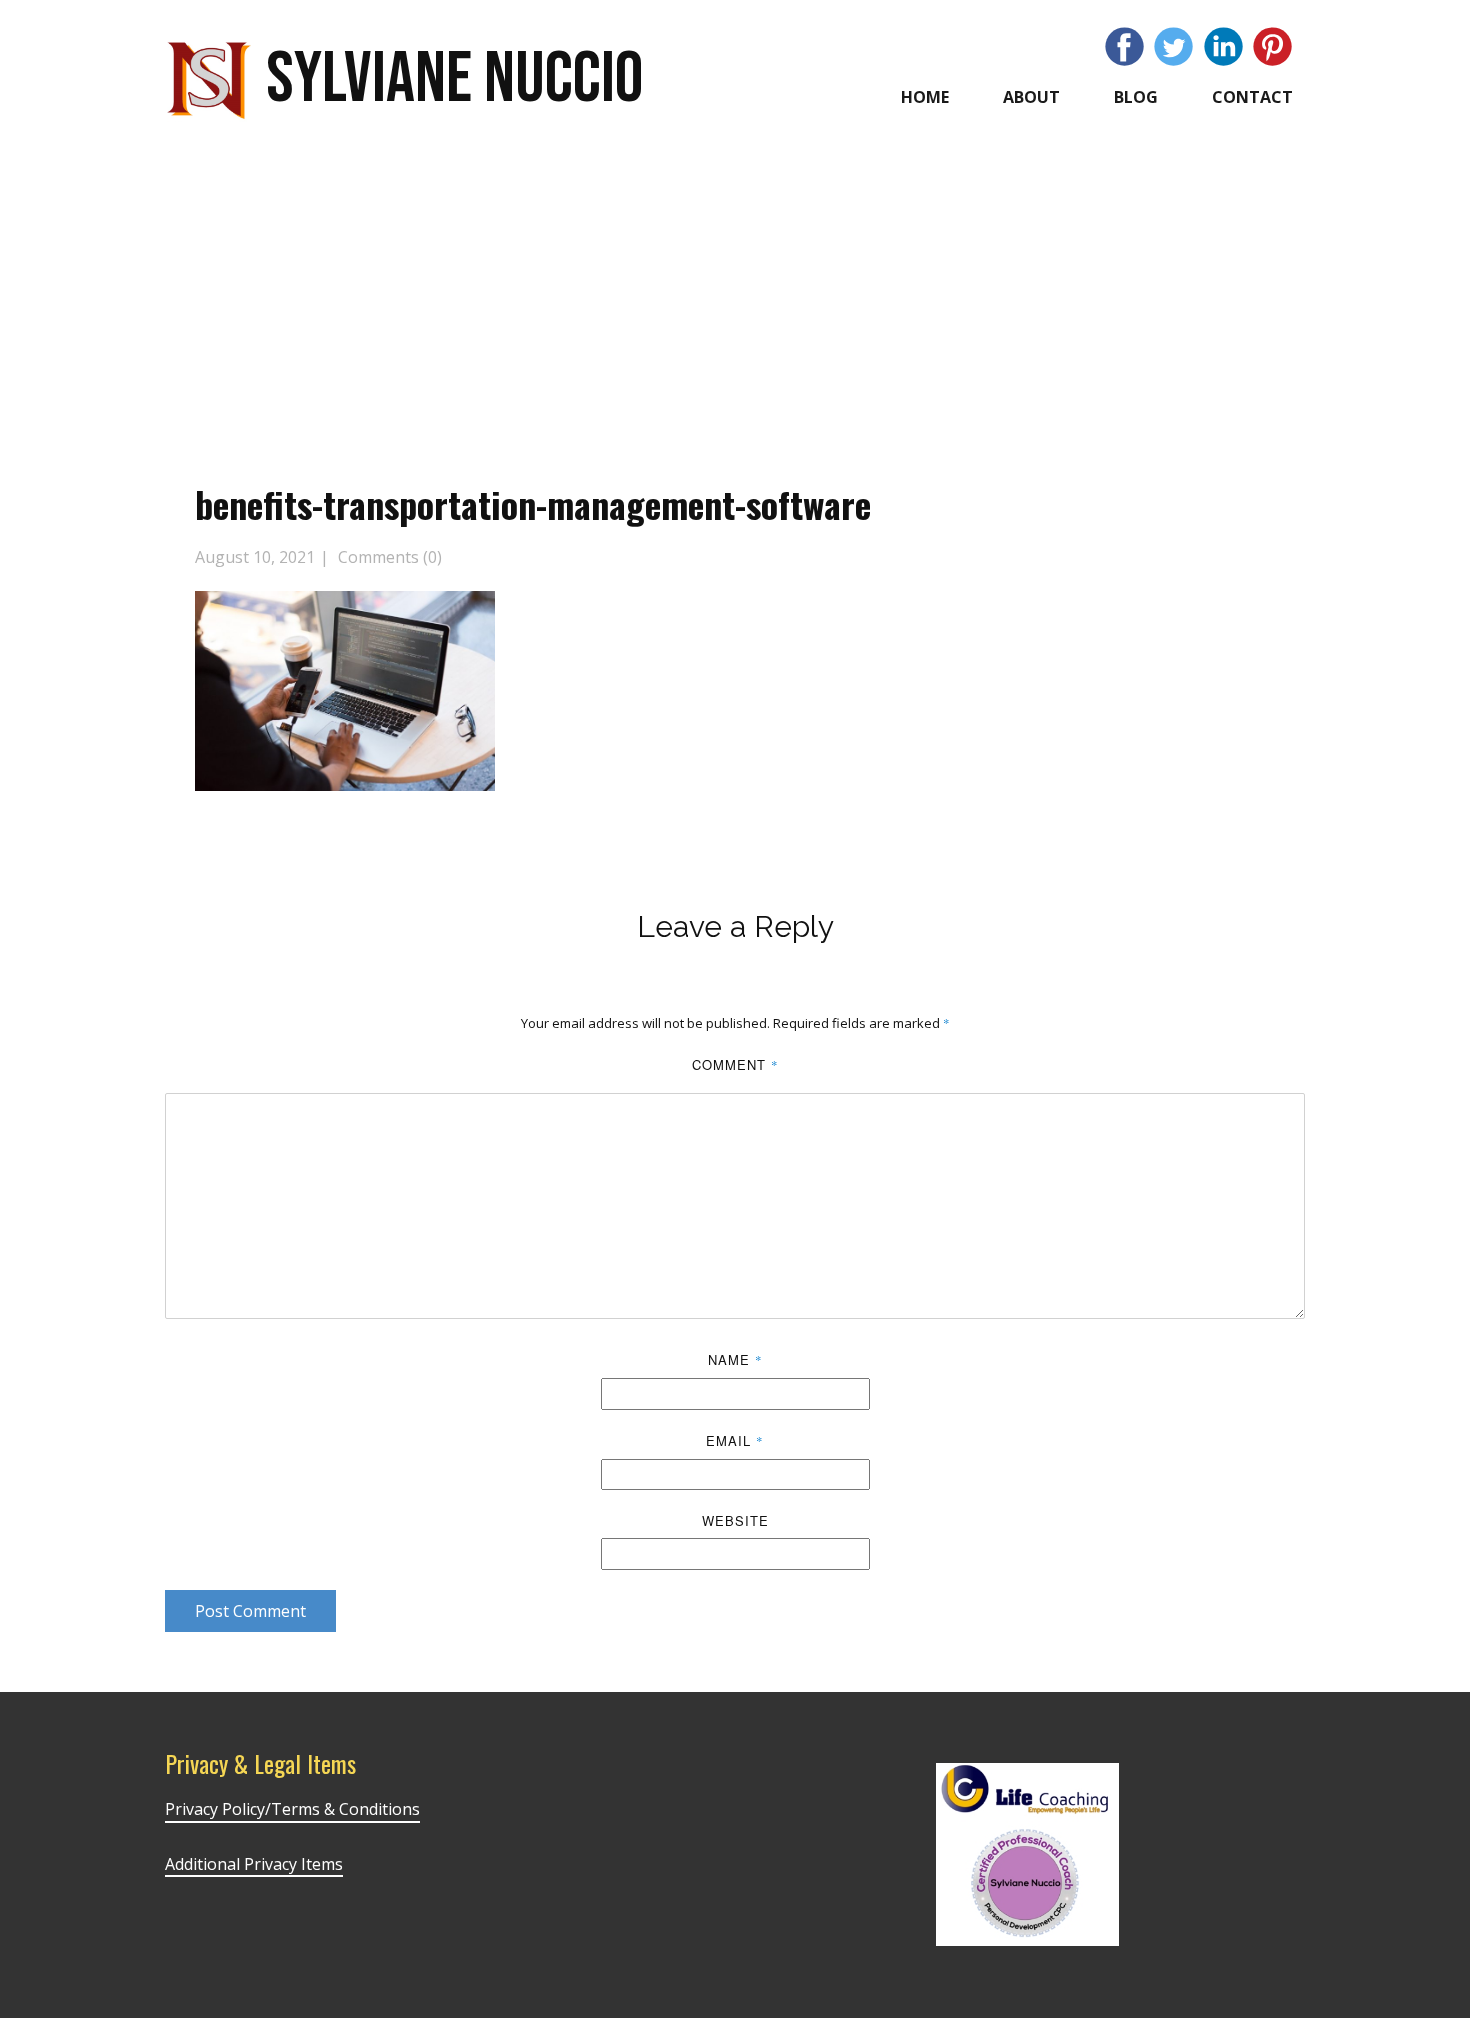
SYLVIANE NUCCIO (454, 79)
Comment (735, 1064)
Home (925, 97)
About (1031, 97)
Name (735, 1359)
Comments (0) (388, 557)
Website (735, 1520)
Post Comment (250, 1611)
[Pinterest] (1272, 46)
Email (735, 1440)
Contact (1252, 97)
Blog (1136, 97)
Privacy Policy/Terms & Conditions (292, 1809)
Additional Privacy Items (254, 1864)
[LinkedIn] (1223, 46)
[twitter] (1173, 46)
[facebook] (1124, 46)
